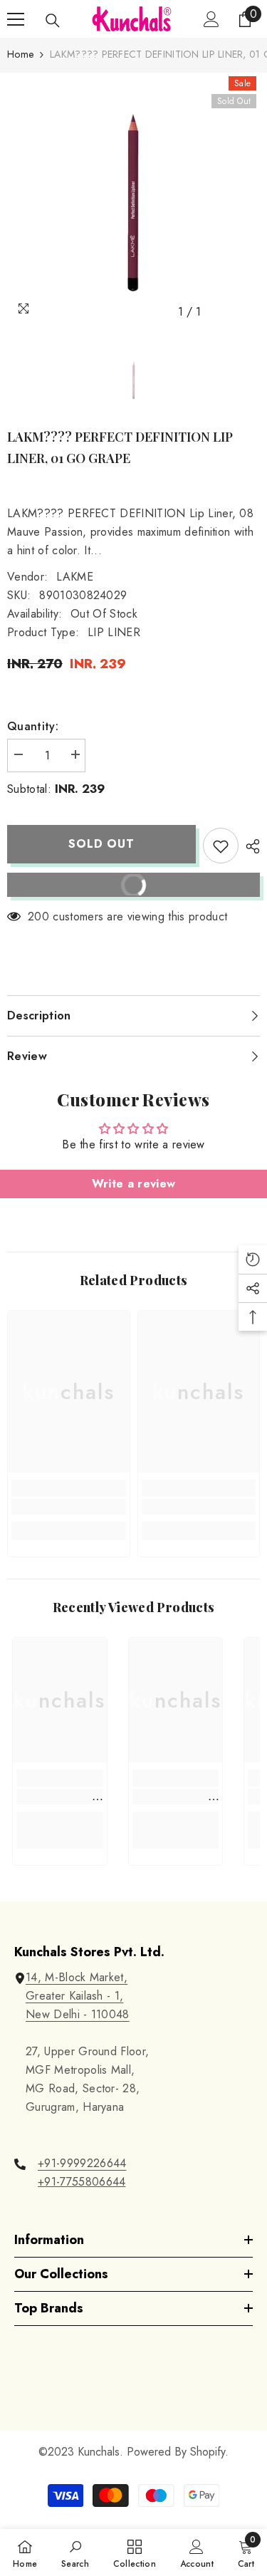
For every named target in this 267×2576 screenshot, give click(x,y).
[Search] (53, 21)
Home (20, 54)
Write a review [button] (133, 1184)
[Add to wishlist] (221, 846)
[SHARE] (249, 846)
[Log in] (211, 19)
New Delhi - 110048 (78, 2014)
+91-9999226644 (82, 2163)
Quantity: (33, 726)
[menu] (16, 19)
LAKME (75, 577)
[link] (69, 1507)
